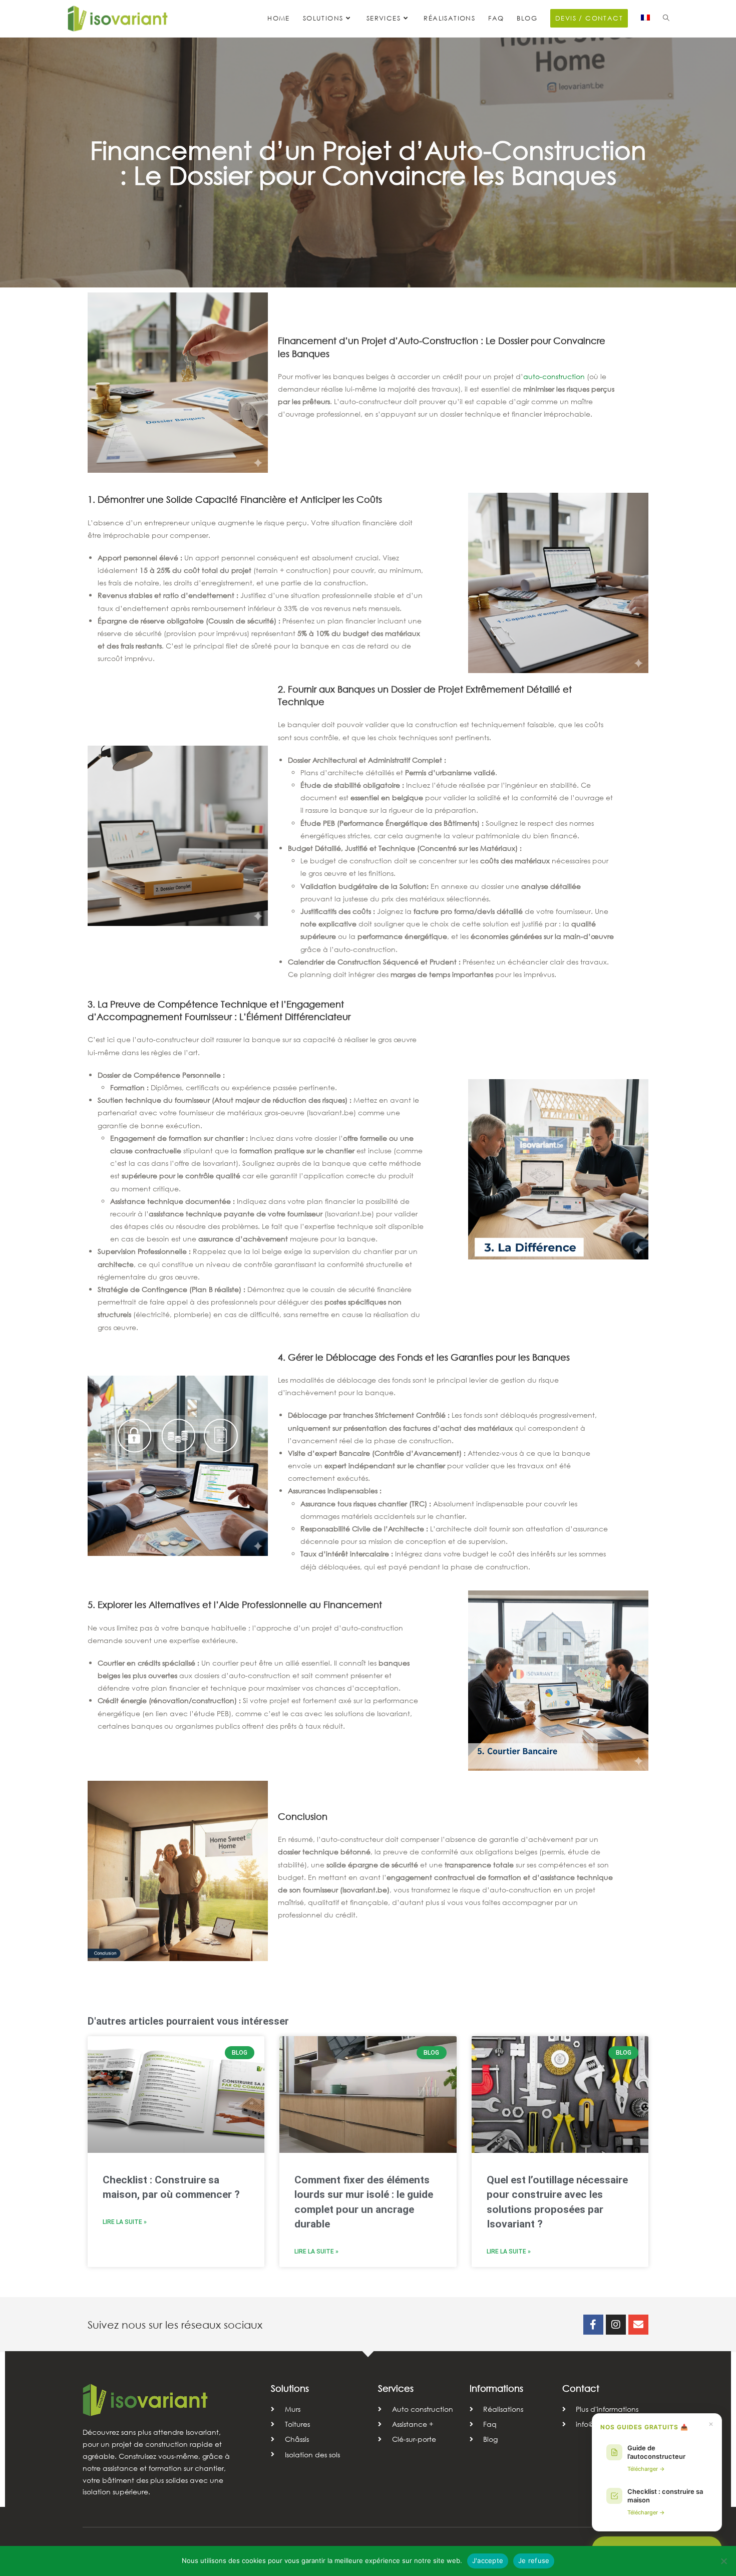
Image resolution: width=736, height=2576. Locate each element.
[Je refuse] (723, 2561)
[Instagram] (616, 2325)
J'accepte (488, 2560)
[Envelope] (638, 2325)
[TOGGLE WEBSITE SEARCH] (666, 19)
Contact (581, 2388)
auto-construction (554, 376)
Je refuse (534, 2560)
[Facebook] (593, 2325)
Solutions (290, 2388)
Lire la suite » (125, 2222)
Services (396, 2388)
